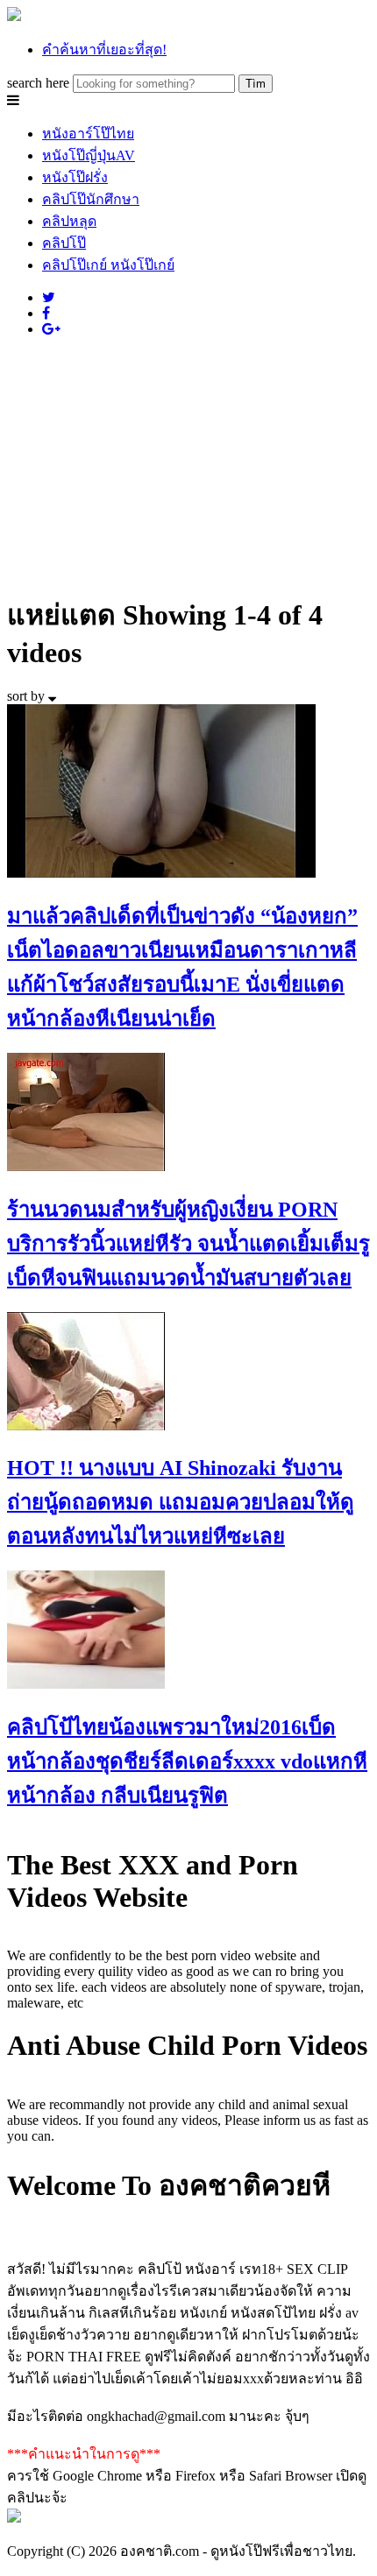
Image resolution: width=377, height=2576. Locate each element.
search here (38, 83)
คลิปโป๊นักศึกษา (91, 199)
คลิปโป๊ (64, 243)
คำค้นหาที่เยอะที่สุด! (104, 49)
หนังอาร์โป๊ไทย (88, 134)
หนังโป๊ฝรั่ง (75, 177)
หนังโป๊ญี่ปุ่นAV (89, 155)
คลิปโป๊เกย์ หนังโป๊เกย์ (108, 265)
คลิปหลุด (69, 221)
